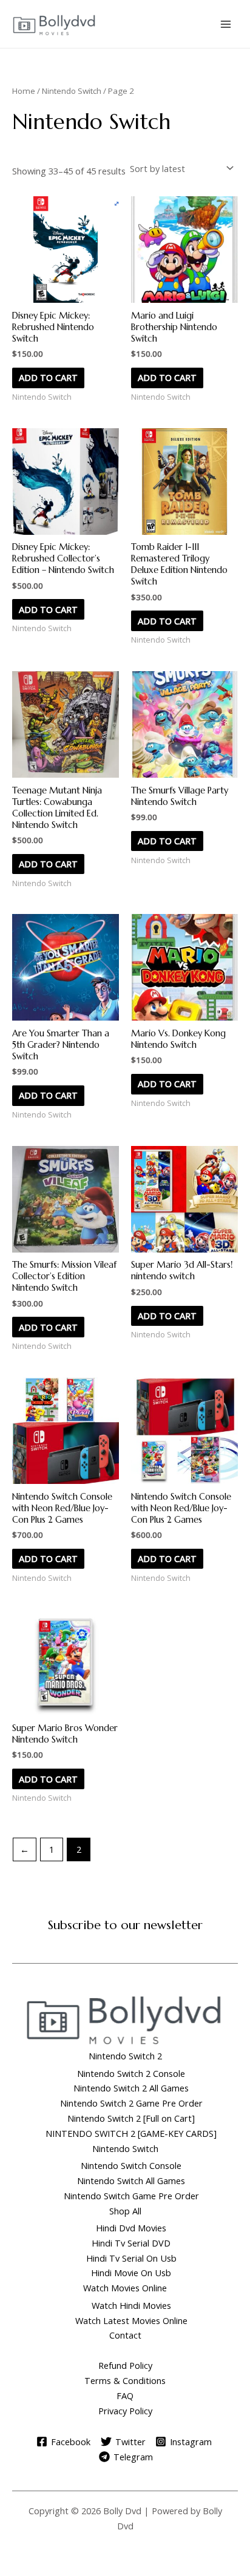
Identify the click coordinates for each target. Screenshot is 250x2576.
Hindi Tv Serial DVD (131, 2243)
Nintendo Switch (72, 91)
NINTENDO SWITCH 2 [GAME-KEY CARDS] (131, 2133)
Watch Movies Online (125, 2288)
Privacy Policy (125, 2411)
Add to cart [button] (48, 377)
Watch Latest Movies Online (131, 2320)
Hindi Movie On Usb (131, 2273)
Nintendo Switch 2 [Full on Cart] (131, 2118)
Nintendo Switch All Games (131, 2180)
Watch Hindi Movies (131, 2305)
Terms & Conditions (125, 2380)
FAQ (125, 2396)
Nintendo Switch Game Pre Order (131, 2196)
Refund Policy (125, 2365)
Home (24, 91)
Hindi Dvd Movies (131, 2228)
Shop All (125, 2211)
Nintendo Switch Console (131, 2165)
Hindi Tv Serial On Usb (131, 2258)
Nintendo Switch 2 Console (131, 2073)
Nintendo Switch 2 (125, 2056)
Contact (125, 2335)
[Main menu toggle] (226, 24)
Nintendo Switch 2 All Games (131, 2088)
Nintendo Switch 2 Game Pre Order (131, 2103)
